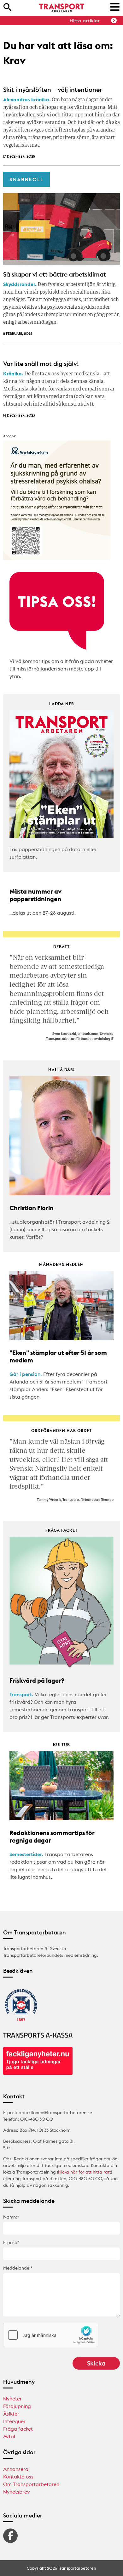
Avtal (9, 2436)
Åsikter (11, 2414)
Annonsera (16, 2469)
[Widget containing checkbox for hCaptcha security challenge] (51, 2335)
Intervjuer (14, 2421)
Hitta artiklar (85, 21)
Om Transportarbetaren (31, 2484)
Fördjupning (17, 2406)
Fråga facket (18, 2429)
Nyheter (12, 2399)
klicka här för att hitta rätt (85, 2172)
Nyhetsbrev (17, 2492)
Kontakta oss (18, 2477)
